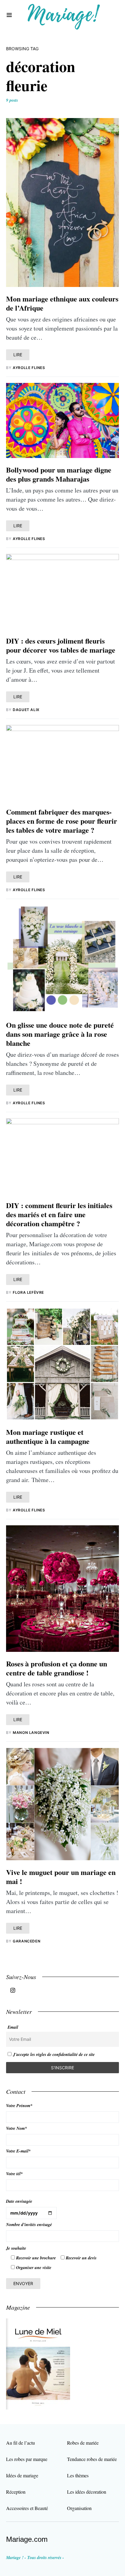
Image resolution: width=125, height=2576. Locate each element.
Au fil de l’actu (20, 2443)
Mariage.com (27, 2539)
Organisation (79, 2508)
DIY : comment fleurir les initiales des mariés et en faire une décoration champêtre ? (59, 1214)
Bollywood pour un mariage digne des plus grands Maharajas (59, 474)
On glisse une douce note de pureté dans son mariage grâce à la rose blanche (60, 1034)
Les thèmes (78, 2475)
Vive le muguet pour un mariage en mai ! (61, 1877)
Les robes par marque (27, 2459)
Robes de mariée (83, 2443)
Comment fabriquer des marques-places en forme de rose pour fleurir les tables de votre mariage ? (62, 821)
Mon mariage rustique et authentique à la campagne (48, 1436)
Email (13, 2027)
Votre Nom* (17, 2128)
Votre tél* (14, 2174)
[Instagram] (13, 1990)
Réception (16, 2492)
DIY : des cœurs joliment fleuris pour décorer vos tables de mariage (61, 645)
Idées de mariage (22, 2475)
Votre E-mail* (18, 2151)
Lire (18, 355)
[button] (9, 15)
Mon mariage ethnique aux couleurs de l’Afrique (62, 303)
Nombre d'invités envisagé (29, 2225)
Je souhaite (16, 2248)
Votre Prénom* (19, 2106)
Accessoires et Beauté (27, 2508)
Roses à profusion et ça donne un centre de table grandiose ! (57, 1668)
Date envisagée (19, 2201)
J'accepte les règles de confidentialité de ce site (54, 2054)
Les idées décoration (87, 2492)
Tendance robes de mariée (92, 2459)
